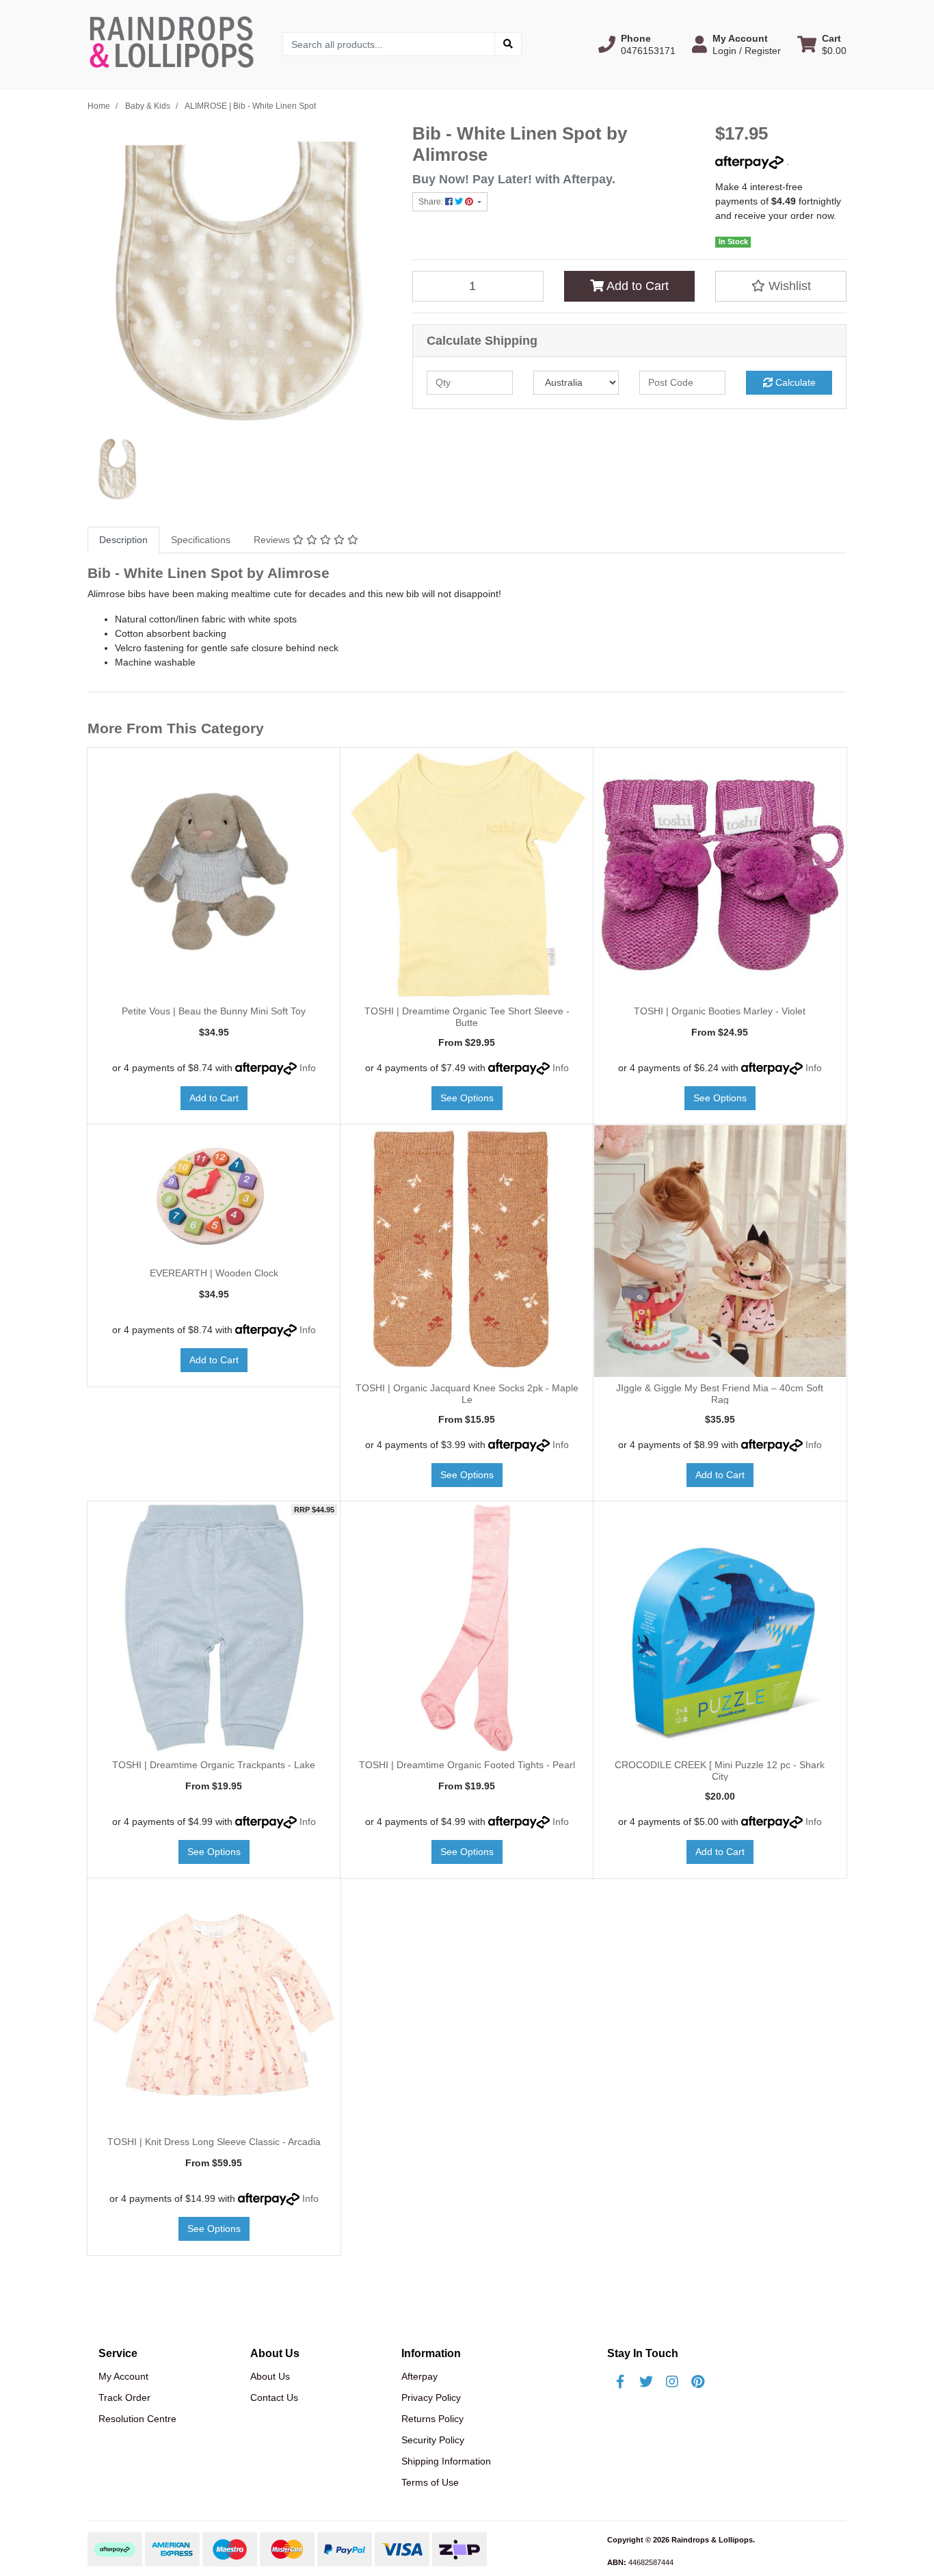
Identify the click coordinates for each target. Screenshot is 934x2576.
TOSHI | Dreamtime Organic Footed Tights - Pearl (467, 1765)
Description (123, 540)
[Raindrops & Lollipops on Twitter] (646, 2382)
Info (308, 1068)
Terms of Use (430, 2482)
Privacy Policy (431, 2397)
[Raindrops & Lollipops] (175, 44)
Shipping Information (446, 2461)
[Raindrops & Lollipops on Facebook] (620, 2382)
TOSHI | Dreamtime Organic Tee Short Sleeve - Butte (467, 1017)
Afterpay (419, 2376)
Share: (432, 202)
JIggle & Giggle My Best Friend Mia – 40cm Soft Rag (720, 1394)
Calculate (794, 382)
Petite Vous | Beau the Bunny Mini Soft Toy (214, 1011)
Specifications (201, 540)
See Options (467, 1098)
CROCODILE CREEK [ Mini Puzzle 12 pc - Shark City (720, 1771)
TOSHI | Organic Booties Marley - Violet (720, 1011)
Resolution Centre (137, 2419)
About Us (270, 2376)
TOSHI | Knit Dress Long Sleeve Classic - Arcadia (214, 2142)
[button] (637, 44)
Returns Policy (432, 2419)
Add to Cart (636, 286)
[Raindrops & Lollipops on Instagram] (672, 2382)
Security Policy (433, 2440)
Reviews (273, 540)
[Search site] (508, 44)
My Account (123, 2376)
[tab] (123, 540)
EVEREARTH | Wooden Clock (214, 1273)
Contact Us (274, 2397)
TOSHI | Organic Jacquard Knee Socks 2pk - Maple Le (467, 1394)
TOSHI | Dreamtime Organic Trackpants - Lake (214, 1765)
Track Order (124, 2397)
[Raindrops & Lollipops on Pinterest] (698, 2382)
